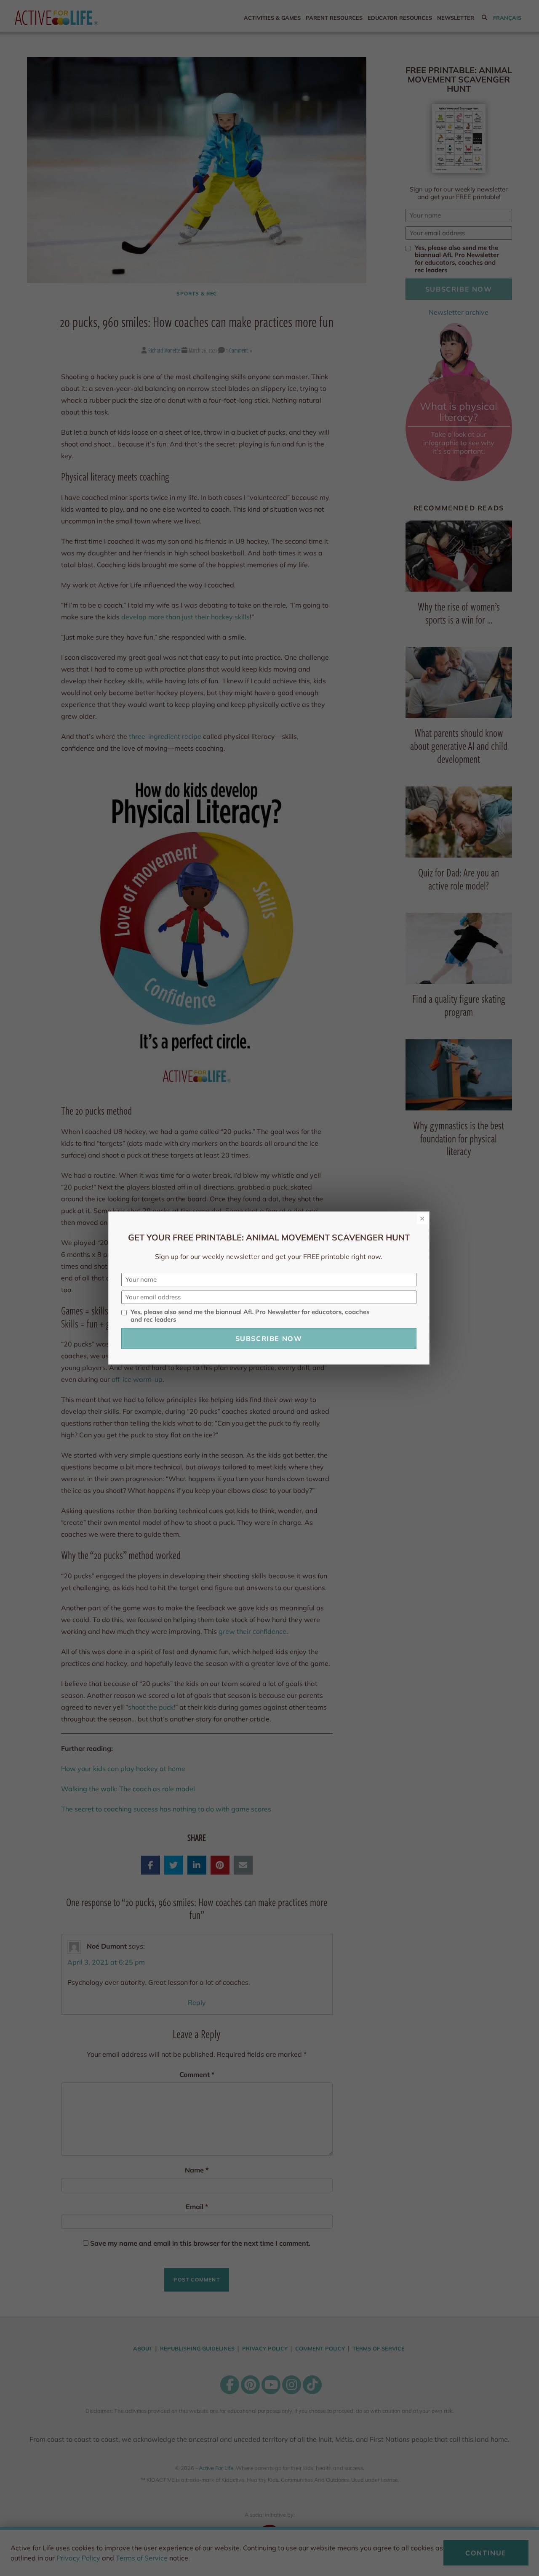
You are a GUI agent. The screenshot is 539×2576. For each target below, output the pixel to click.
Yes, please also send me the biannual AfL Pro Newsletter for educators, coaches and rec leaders (250, 1316)
